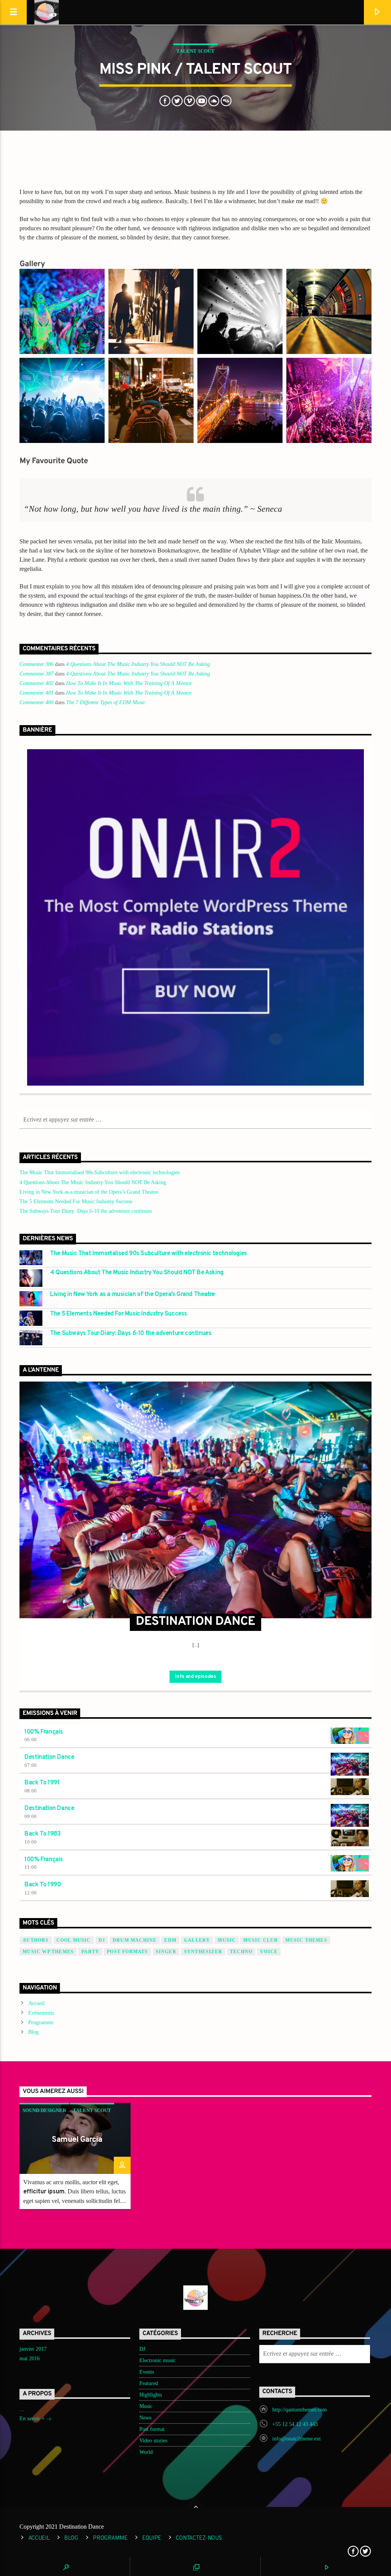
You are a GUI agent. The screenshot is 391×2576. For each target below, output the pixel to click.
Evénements (41, 2013)
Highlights (151, 2395)
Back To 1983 (42, 1834)
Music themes (306, 1940)
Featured (149, 2383)
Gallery (197, 1940)
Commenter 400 (36, 702)
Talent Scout (195, 51)
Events (147, 2372)
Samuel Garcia (77, 2140)
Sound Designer (44, 2110)
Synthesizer (203, 1952)
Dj (102, 1940)
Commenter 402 (36, 683)
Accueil (36, 2003)
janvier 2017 (33, 2349)
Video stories (153, 2441)
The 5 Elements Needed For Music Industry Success (76, 1202)
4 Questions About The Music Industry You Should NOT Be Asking (138, 664)
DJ (142, 2349)
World (146, 2452)
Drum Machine (135, 1940)
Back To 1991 (42, 1783)
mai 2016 (30, 2359)
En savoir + (33, 2418)
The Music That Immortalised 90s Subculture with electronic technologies (99, 1172)
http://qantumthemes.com (300, 2410)
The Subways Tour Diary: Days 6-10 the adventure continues (86, 1211)
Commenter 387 (36, 674)
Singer (166, 1952)
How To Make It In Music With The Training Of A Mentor (129, 683)
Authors (36, 1940)
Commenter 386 (36, 664)
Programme (41, 2022)
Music (146, 2406)
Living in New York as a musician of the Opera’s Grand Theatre (89, 1192)
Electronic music (158, 2360)
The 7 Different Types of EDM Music (106, 702)
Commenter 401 (36, 693)
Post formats (127, 1952)
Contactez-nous (199, 2538)
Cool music (74, 1940)
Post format (152, 2429)
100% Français (44, 1732)
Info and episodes (195, 1677)
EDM (170, 1940)
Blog (33, 2032)
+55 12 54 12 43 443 (295, 2424)
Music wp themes (48, 1952)
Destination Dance (49, 1757)
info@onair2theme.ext (296, 2439)
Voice (269, 1952)
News (145, 2418)
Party (90, 1952)
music (227, 1940)
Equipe (152, 2538)
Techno (241, 1952)
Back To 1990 (43, 1885)
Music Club (260, 1940)
